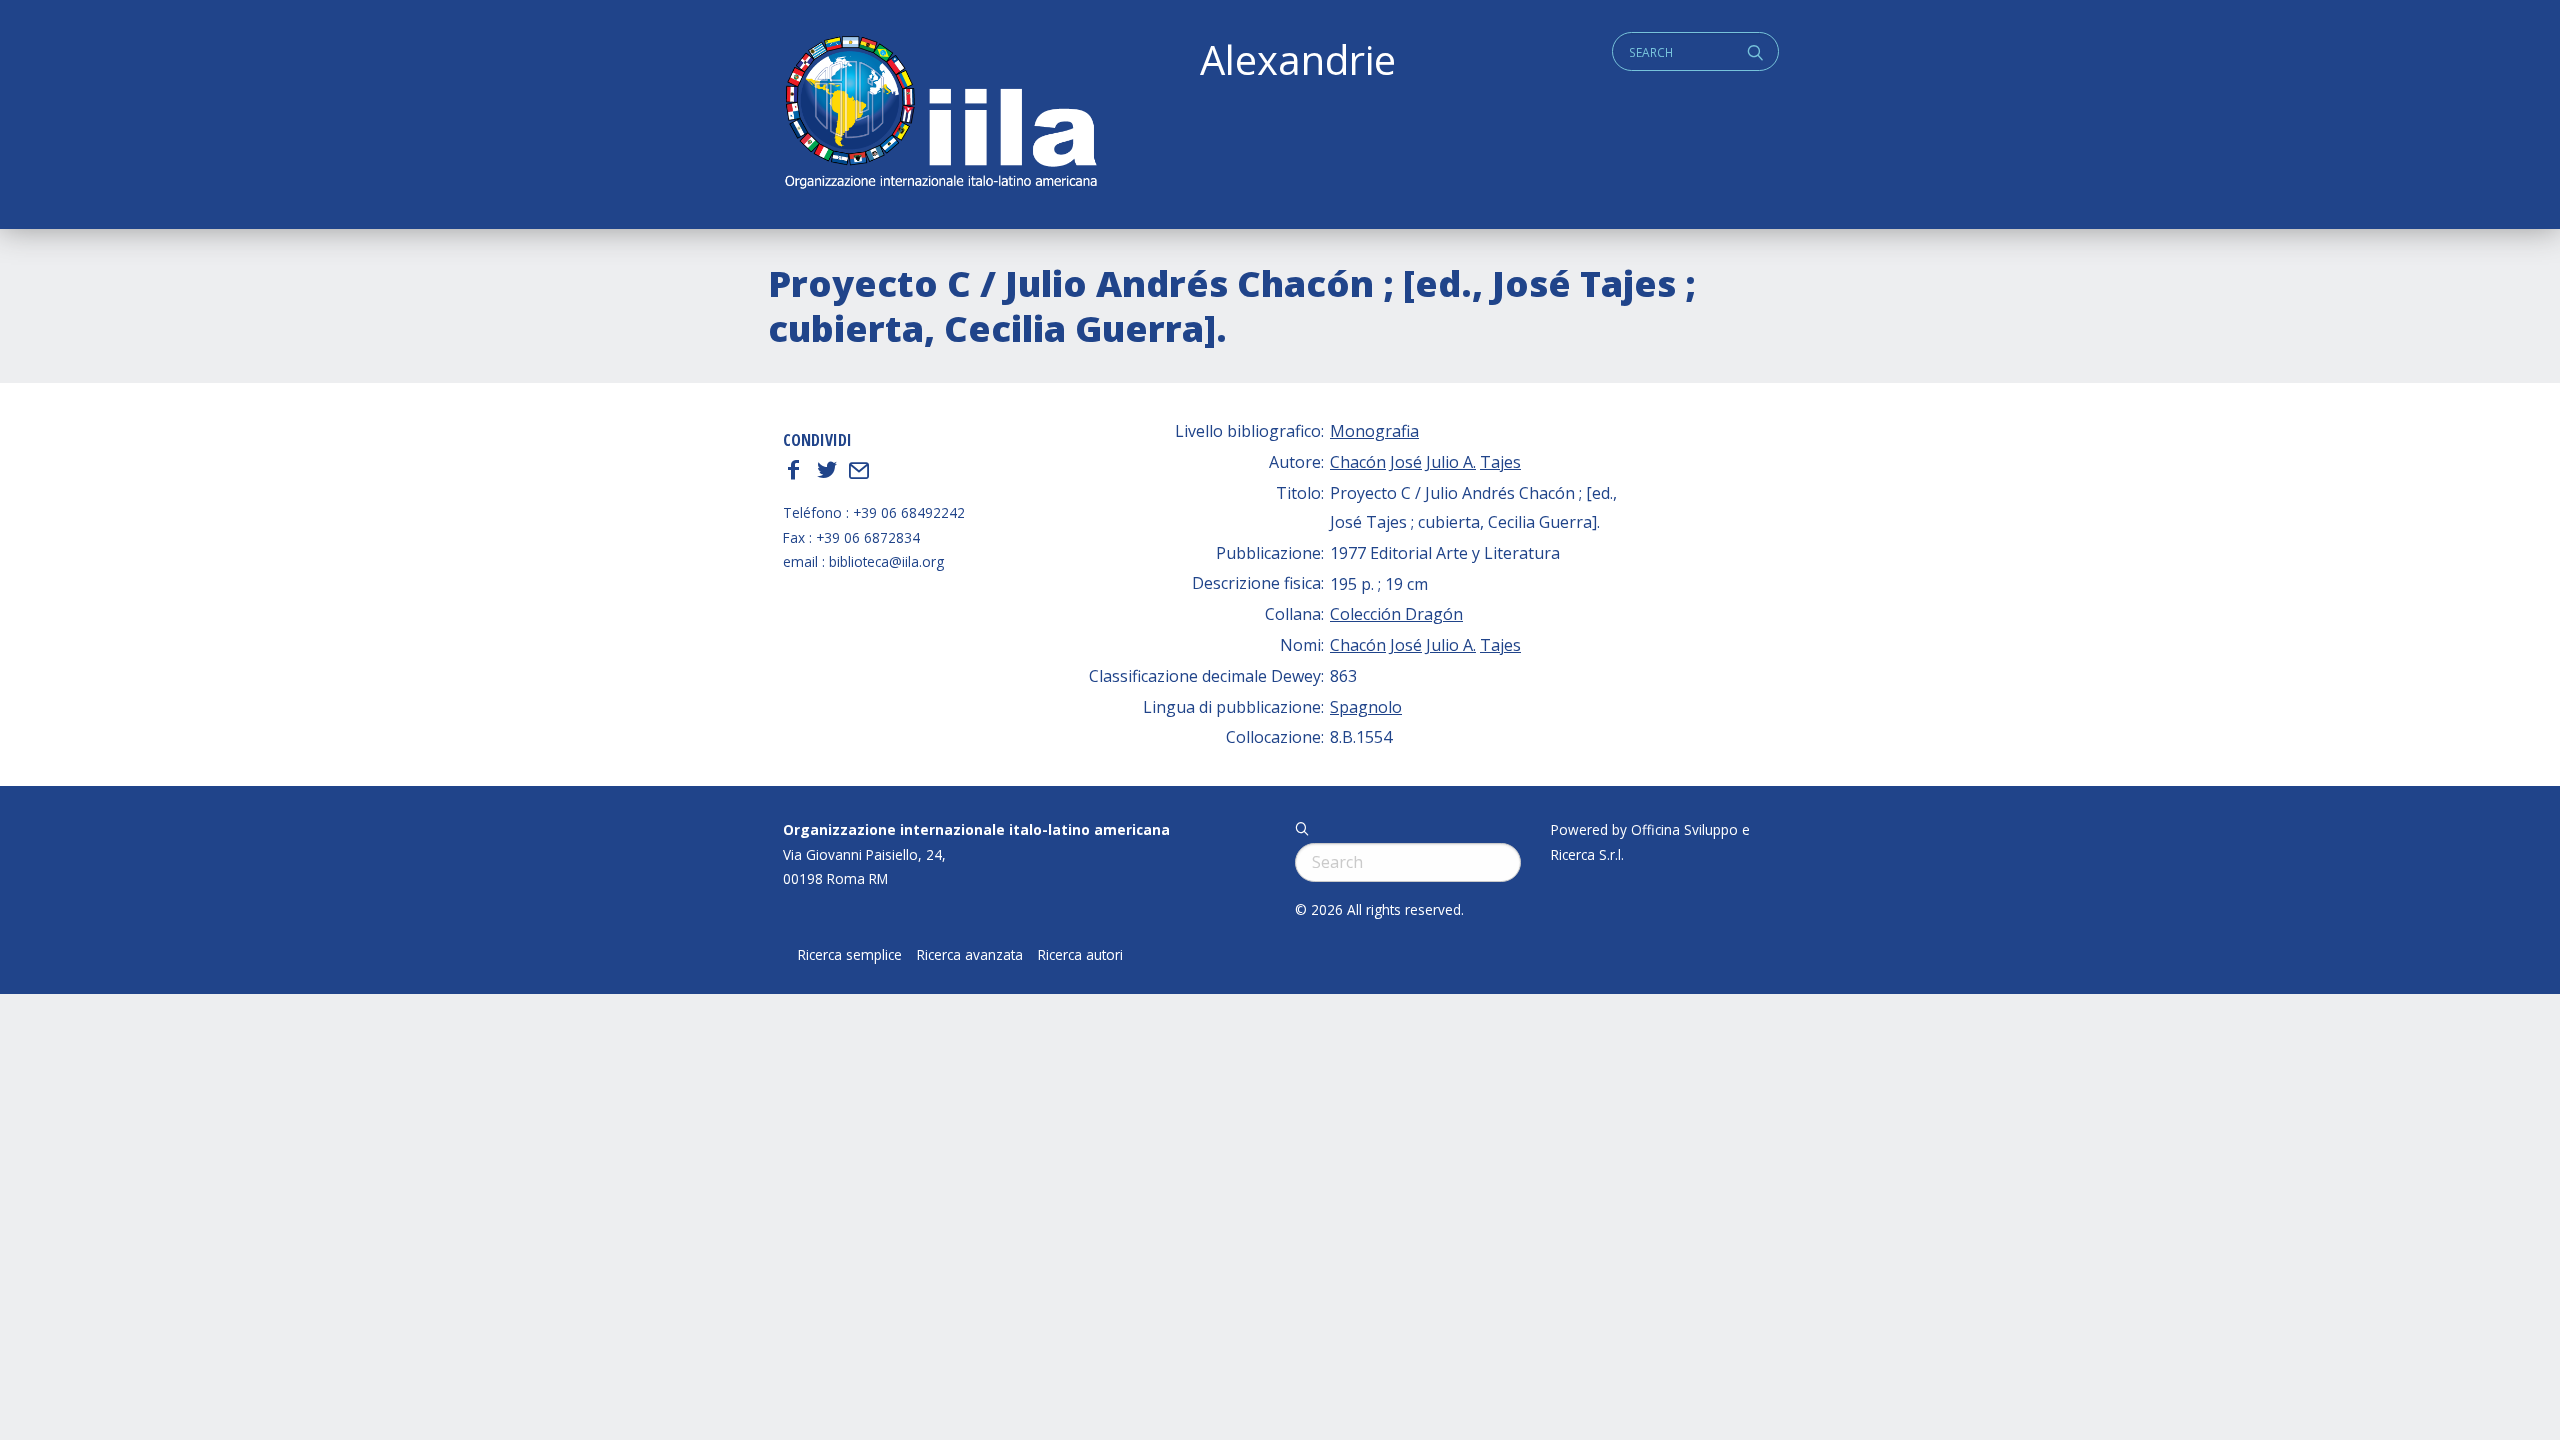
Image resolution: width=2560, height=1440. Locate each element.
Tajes (1500, 462)
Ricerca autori (1080, 955)
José (1406, 462)
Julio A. (1451, 462)
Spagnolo (1366, 707)
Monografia (1374, 431)
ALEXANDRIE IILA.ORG (940, 114)
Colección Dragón (1396, 614)
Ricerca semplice (850, 955)
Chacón (1358, 462)
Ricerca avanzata (970, 955)
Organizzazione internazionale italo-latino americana (976, 829)
